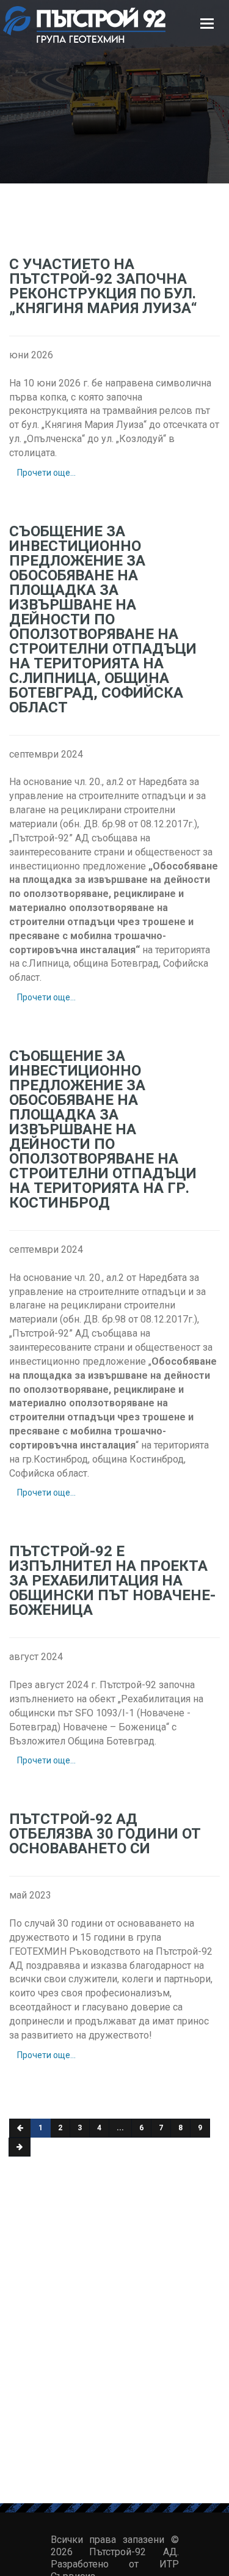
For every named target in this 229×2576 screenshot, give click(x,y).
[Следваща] (20, 2147)
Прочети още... (46, 473)
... (120, 2128)
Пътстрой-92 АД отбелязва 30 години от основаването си (105, 1834)
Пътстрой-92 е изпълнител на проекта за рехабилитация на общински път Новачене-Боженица (112, 1581)
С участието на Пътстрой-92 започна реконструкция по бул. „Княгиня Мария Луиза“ (103, 286)
